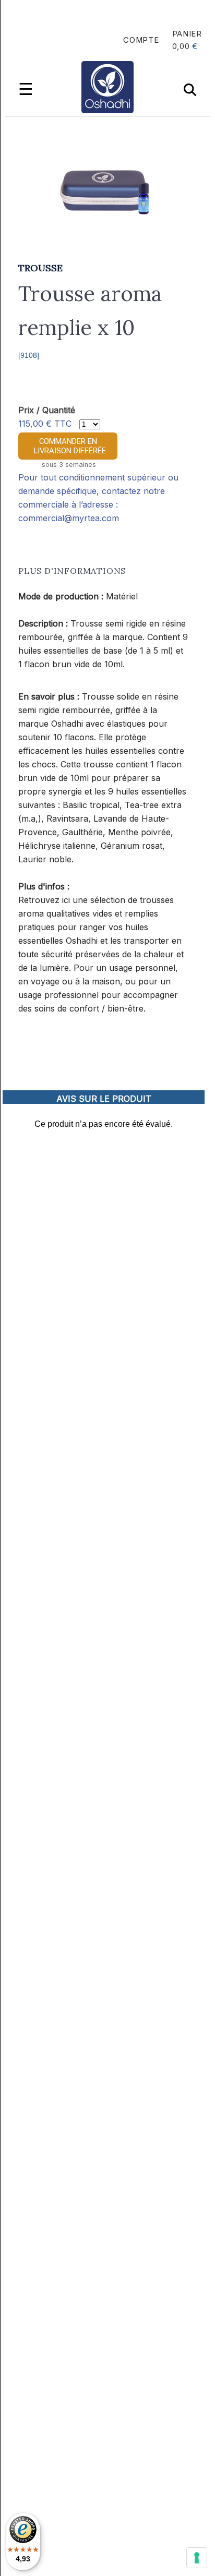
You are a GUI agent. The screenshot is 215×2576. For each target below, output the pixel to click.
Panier (187, 34)
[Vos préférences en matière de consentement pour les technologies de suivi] (197, 2558)
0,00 (181, 46)
